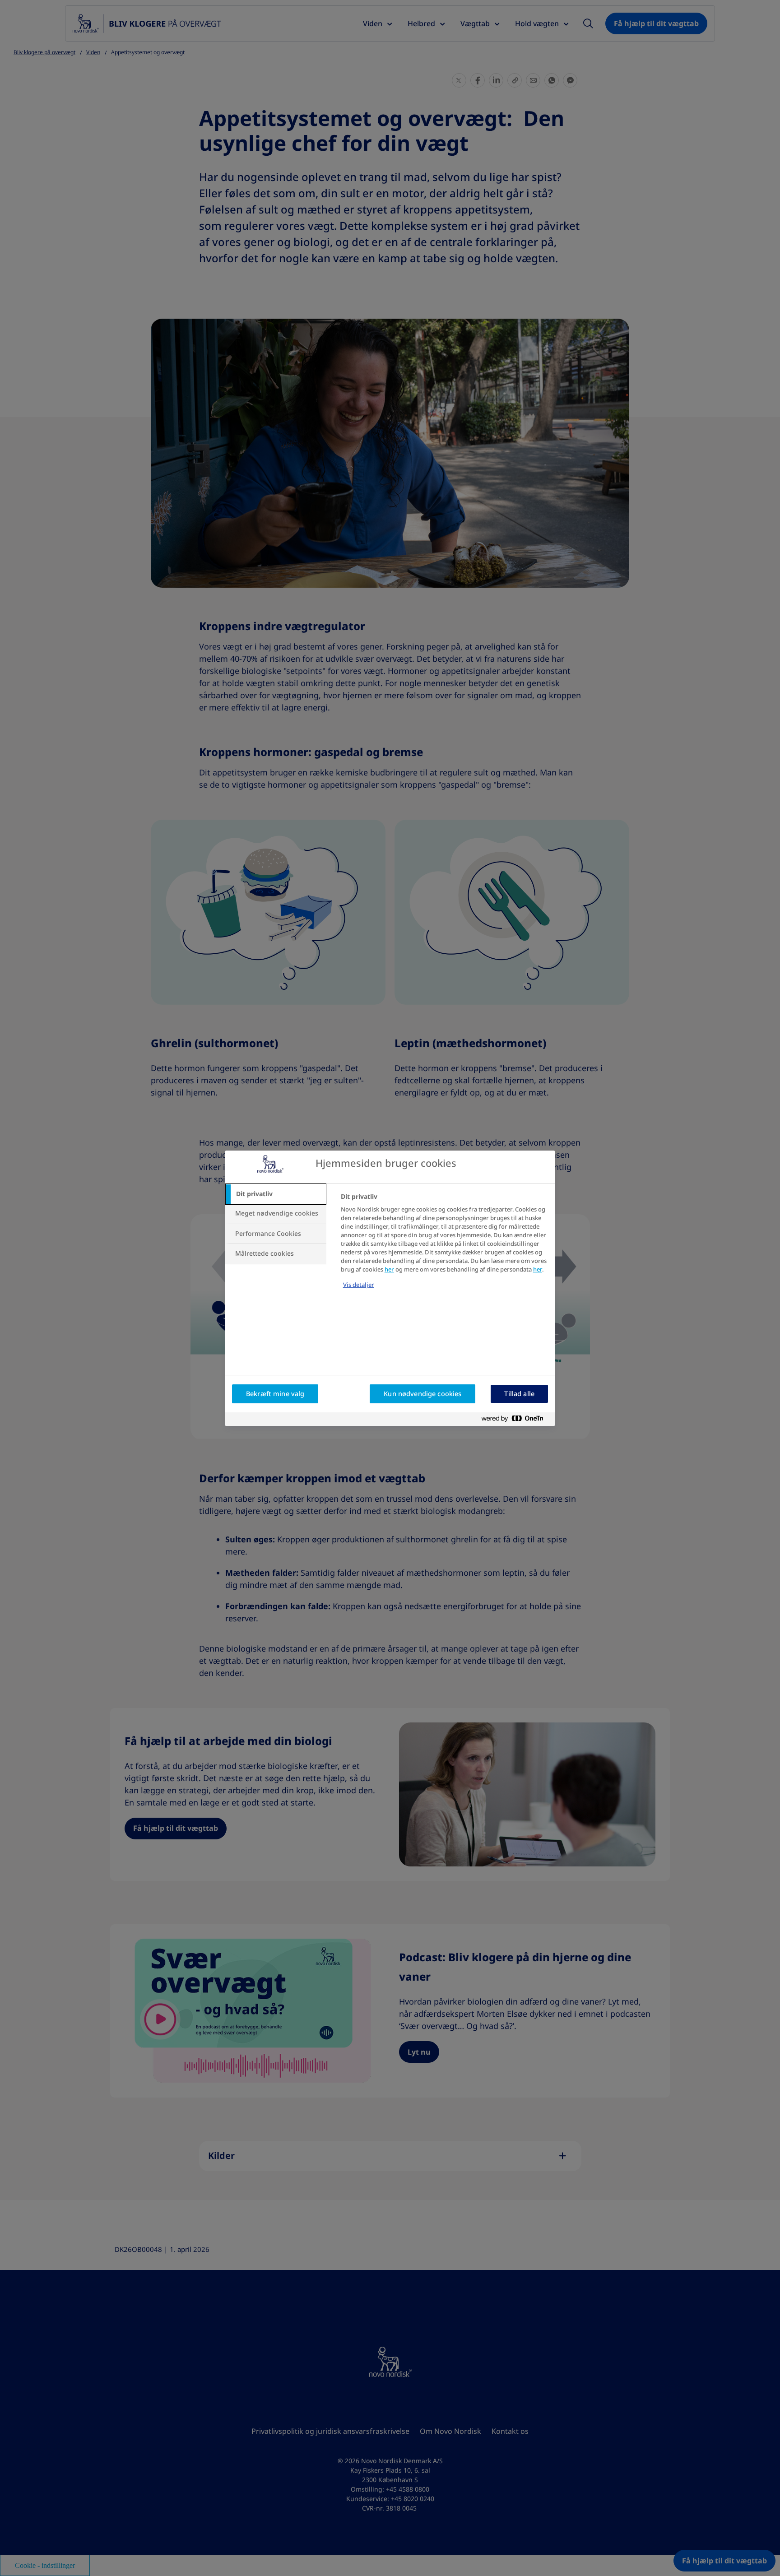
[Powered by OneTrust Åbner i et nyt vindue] (516, 1419)
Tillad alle (519, 1394)
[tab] (276, 1194)
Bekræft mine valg (275, 1394)
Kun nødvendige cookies (422, 1394)
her (389, 1269)
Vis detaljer (359, 1285)
